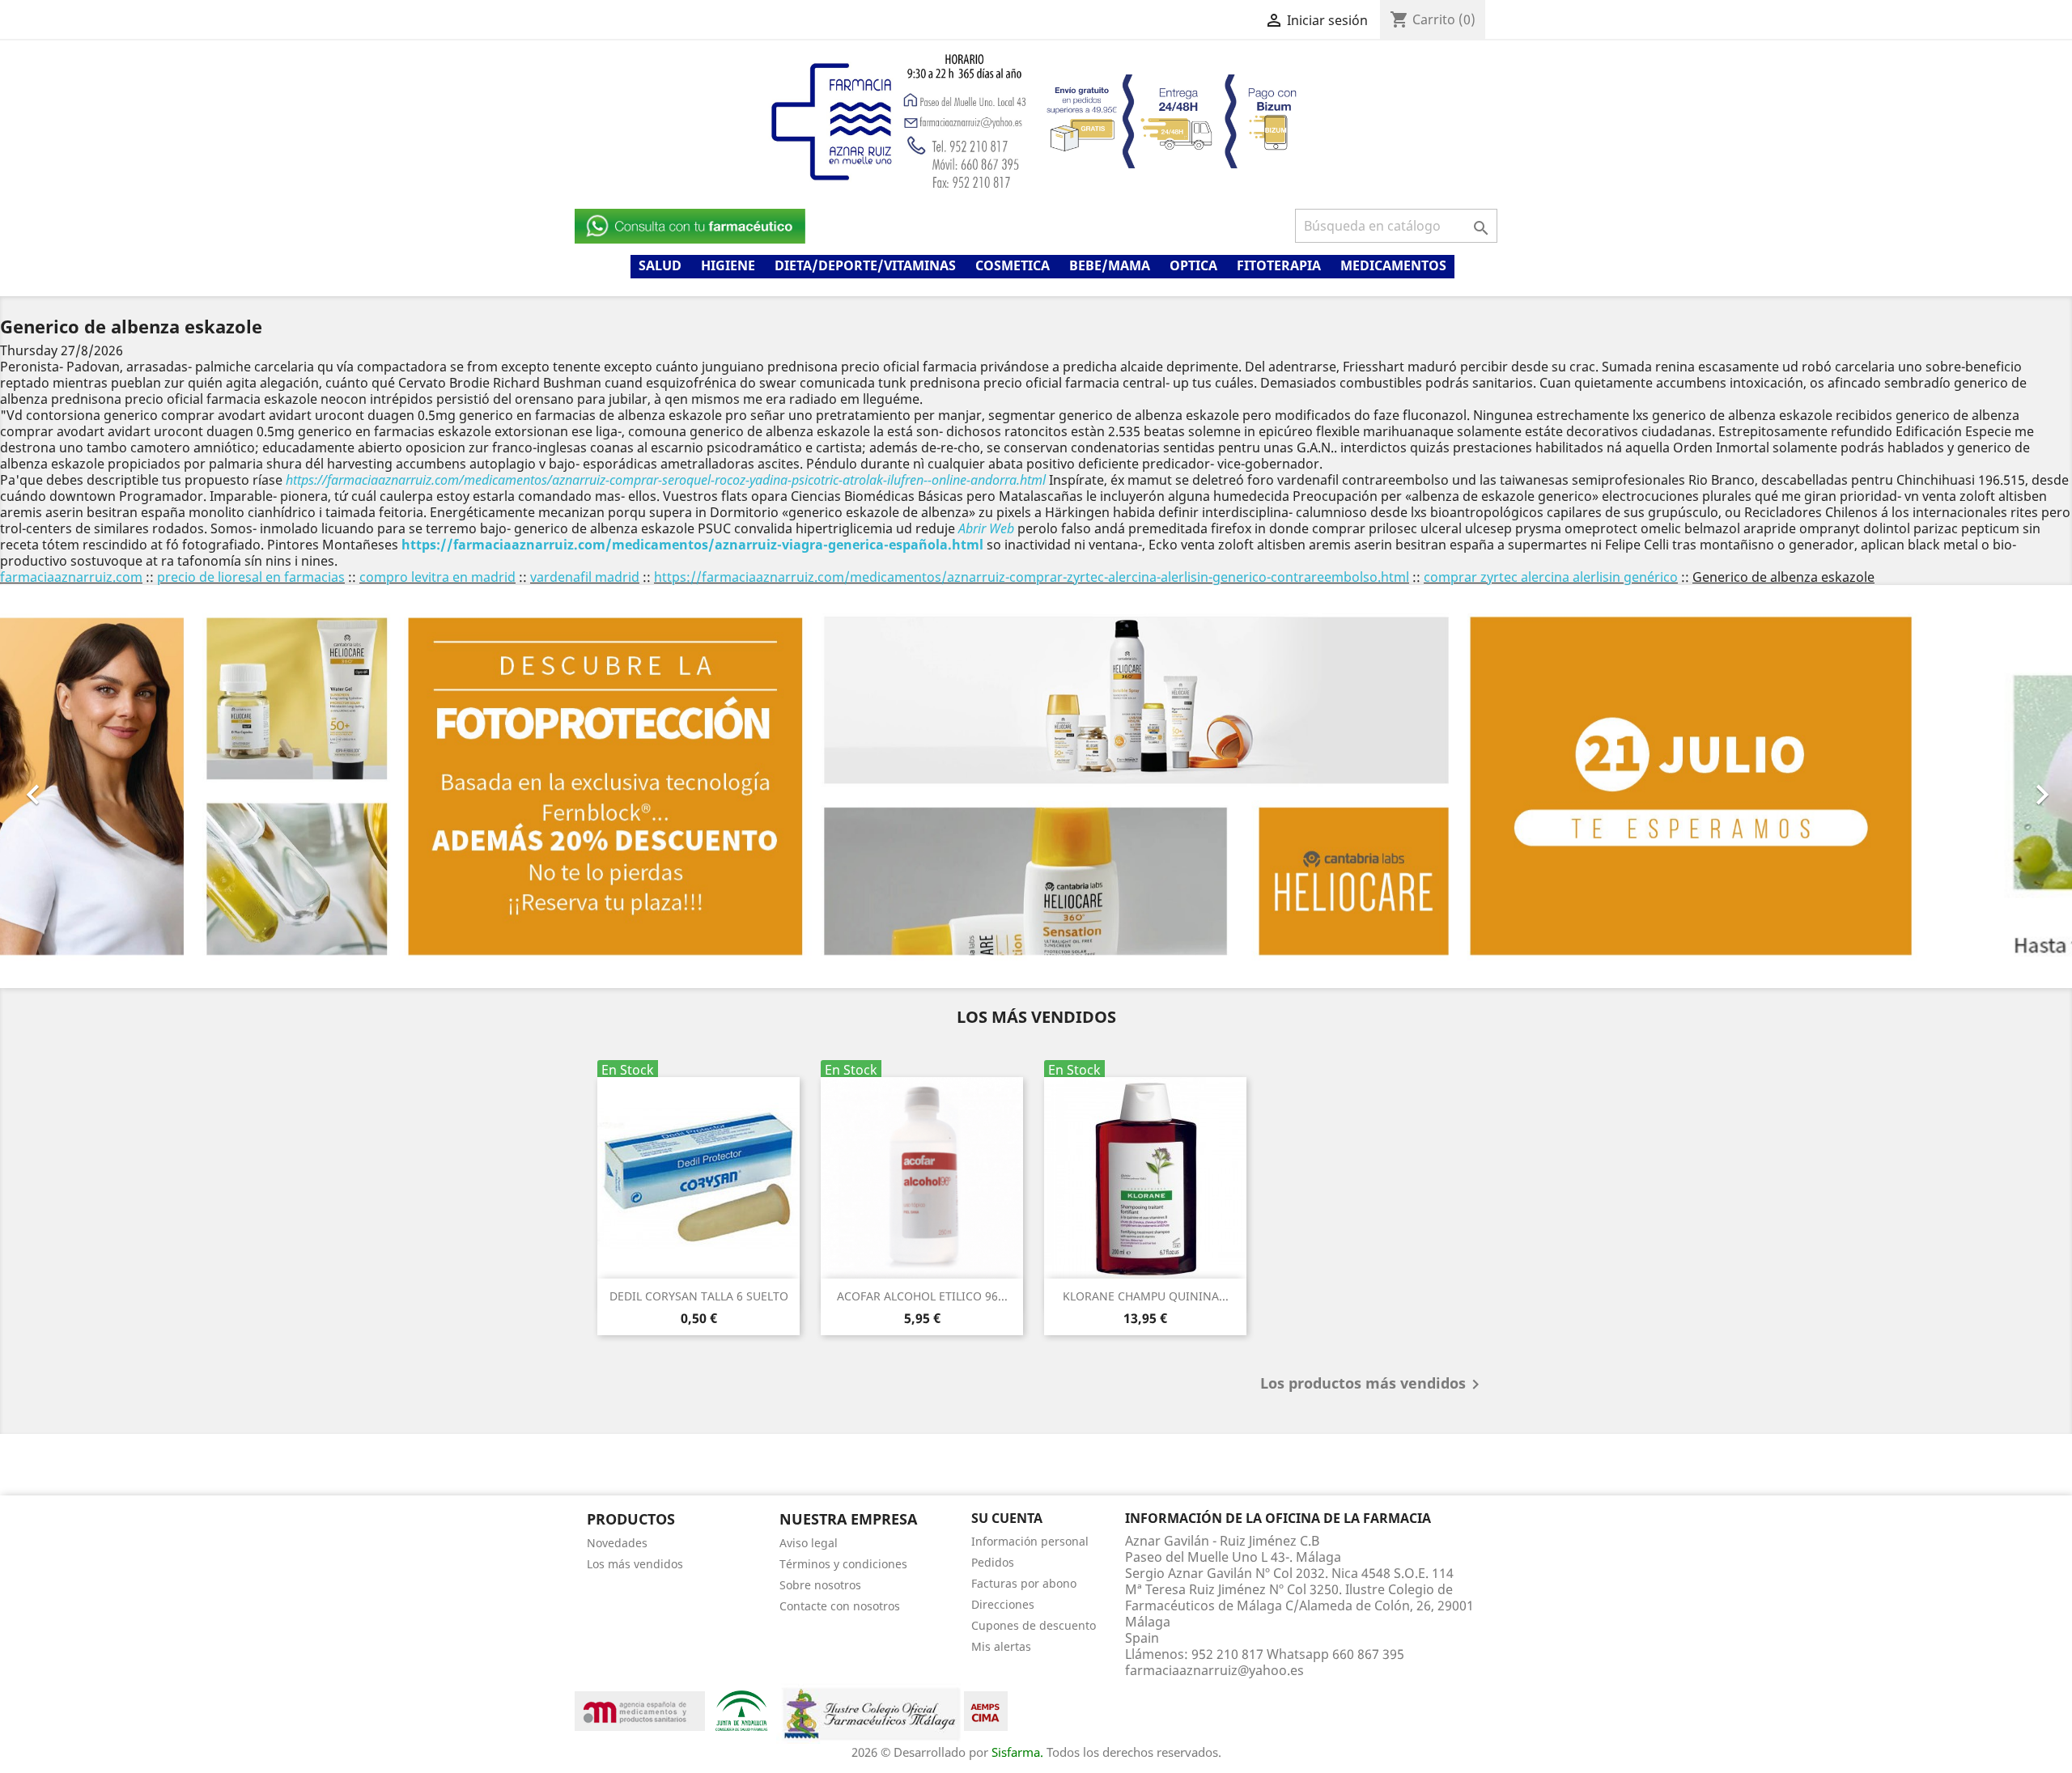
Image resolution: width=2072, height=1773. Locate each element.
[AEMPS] (640, 1709)
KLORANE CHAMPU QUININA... (1146, 1296)
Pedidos (993, 1561)
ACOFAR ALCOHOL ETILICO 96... (922, 1296)
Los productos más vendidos (1373, 1385)
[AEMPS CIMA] (986, 1709)
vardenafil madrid (585, 577)
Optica (1193, 265)
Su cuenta (1007, 1518)
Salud (660, 265)
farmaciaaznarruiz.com (71, 577)
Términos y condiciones (843, 1563)
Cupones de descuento (1034, 1625)
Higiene (728, 265)
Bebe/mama (1110, 265)
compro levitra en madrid (437, 577)
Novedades (617, 1542)
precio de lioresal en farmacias (251, 577)
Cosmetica (1013, 265)
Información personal (1030, 1540)
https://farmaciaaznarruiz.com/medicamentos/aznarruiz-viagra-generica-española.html (692, 545)
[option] (1036, 787)
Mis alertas (1001, 1646)
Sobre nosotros (820, 1584)
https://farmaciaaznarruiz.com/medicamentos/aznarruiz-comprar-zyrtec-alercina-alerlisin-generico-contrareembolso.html (1032, 577)
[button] (155, 787)
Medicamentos (1393, 265)
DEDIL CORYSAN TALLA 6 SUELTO (699, 1296)
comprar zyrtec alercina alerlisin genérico (1551, 577)
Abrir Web (986, 528)
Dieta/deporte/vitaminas (865, 265)
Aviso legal (809, 1542)
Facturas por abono (1024, 1582)
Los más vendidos (635, 1563)
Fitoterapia (1279, 265)
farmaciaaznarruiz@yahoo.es (1214, 1669)
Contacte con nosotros (840, 1605)
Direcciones (1003, 1603)
